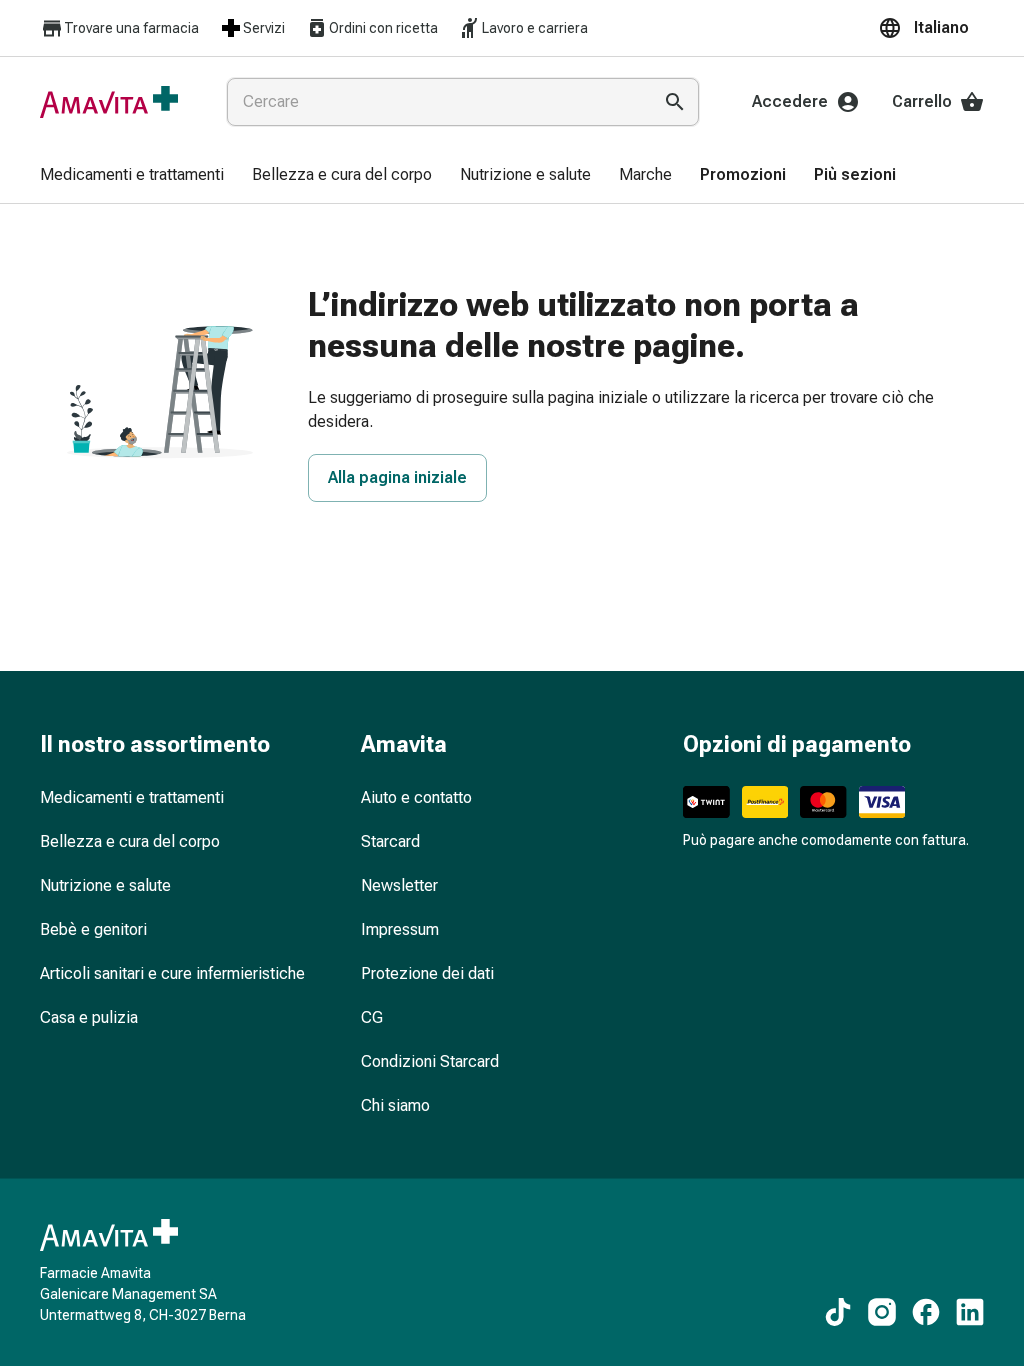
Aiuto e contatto (416, 797)
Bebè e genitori (93, 929)
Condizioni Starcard (430, 1061)
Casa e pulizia (89, 1017)
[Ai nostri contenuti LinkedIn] (970, 1312)
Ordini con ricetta (383, 28)
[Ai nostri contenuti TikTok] (838, 1312)
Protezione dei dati (427, 973)
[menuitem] (132, 176)
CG (372, 1017)
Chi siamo (395, 1105)
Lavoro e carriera (535, 28)
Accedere (790, 101)
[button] (931, 28)
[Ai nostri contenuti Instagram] (882, 1312)
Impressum (400, 929)
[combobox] (435, 102)
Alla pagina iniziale (397, 477)
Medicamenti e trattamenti (132, 797)
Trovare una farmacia (131, 28)
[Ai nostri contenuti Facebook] (926, 1312)
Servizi (264, 28)
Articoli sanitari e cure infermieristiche (172, 973)
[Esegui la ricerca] (675, 102)
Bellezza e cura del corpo (130, 841)
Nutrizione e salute (105, 885)
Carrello (922, 101)
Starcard (390, 841)
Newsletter (399, 885)
